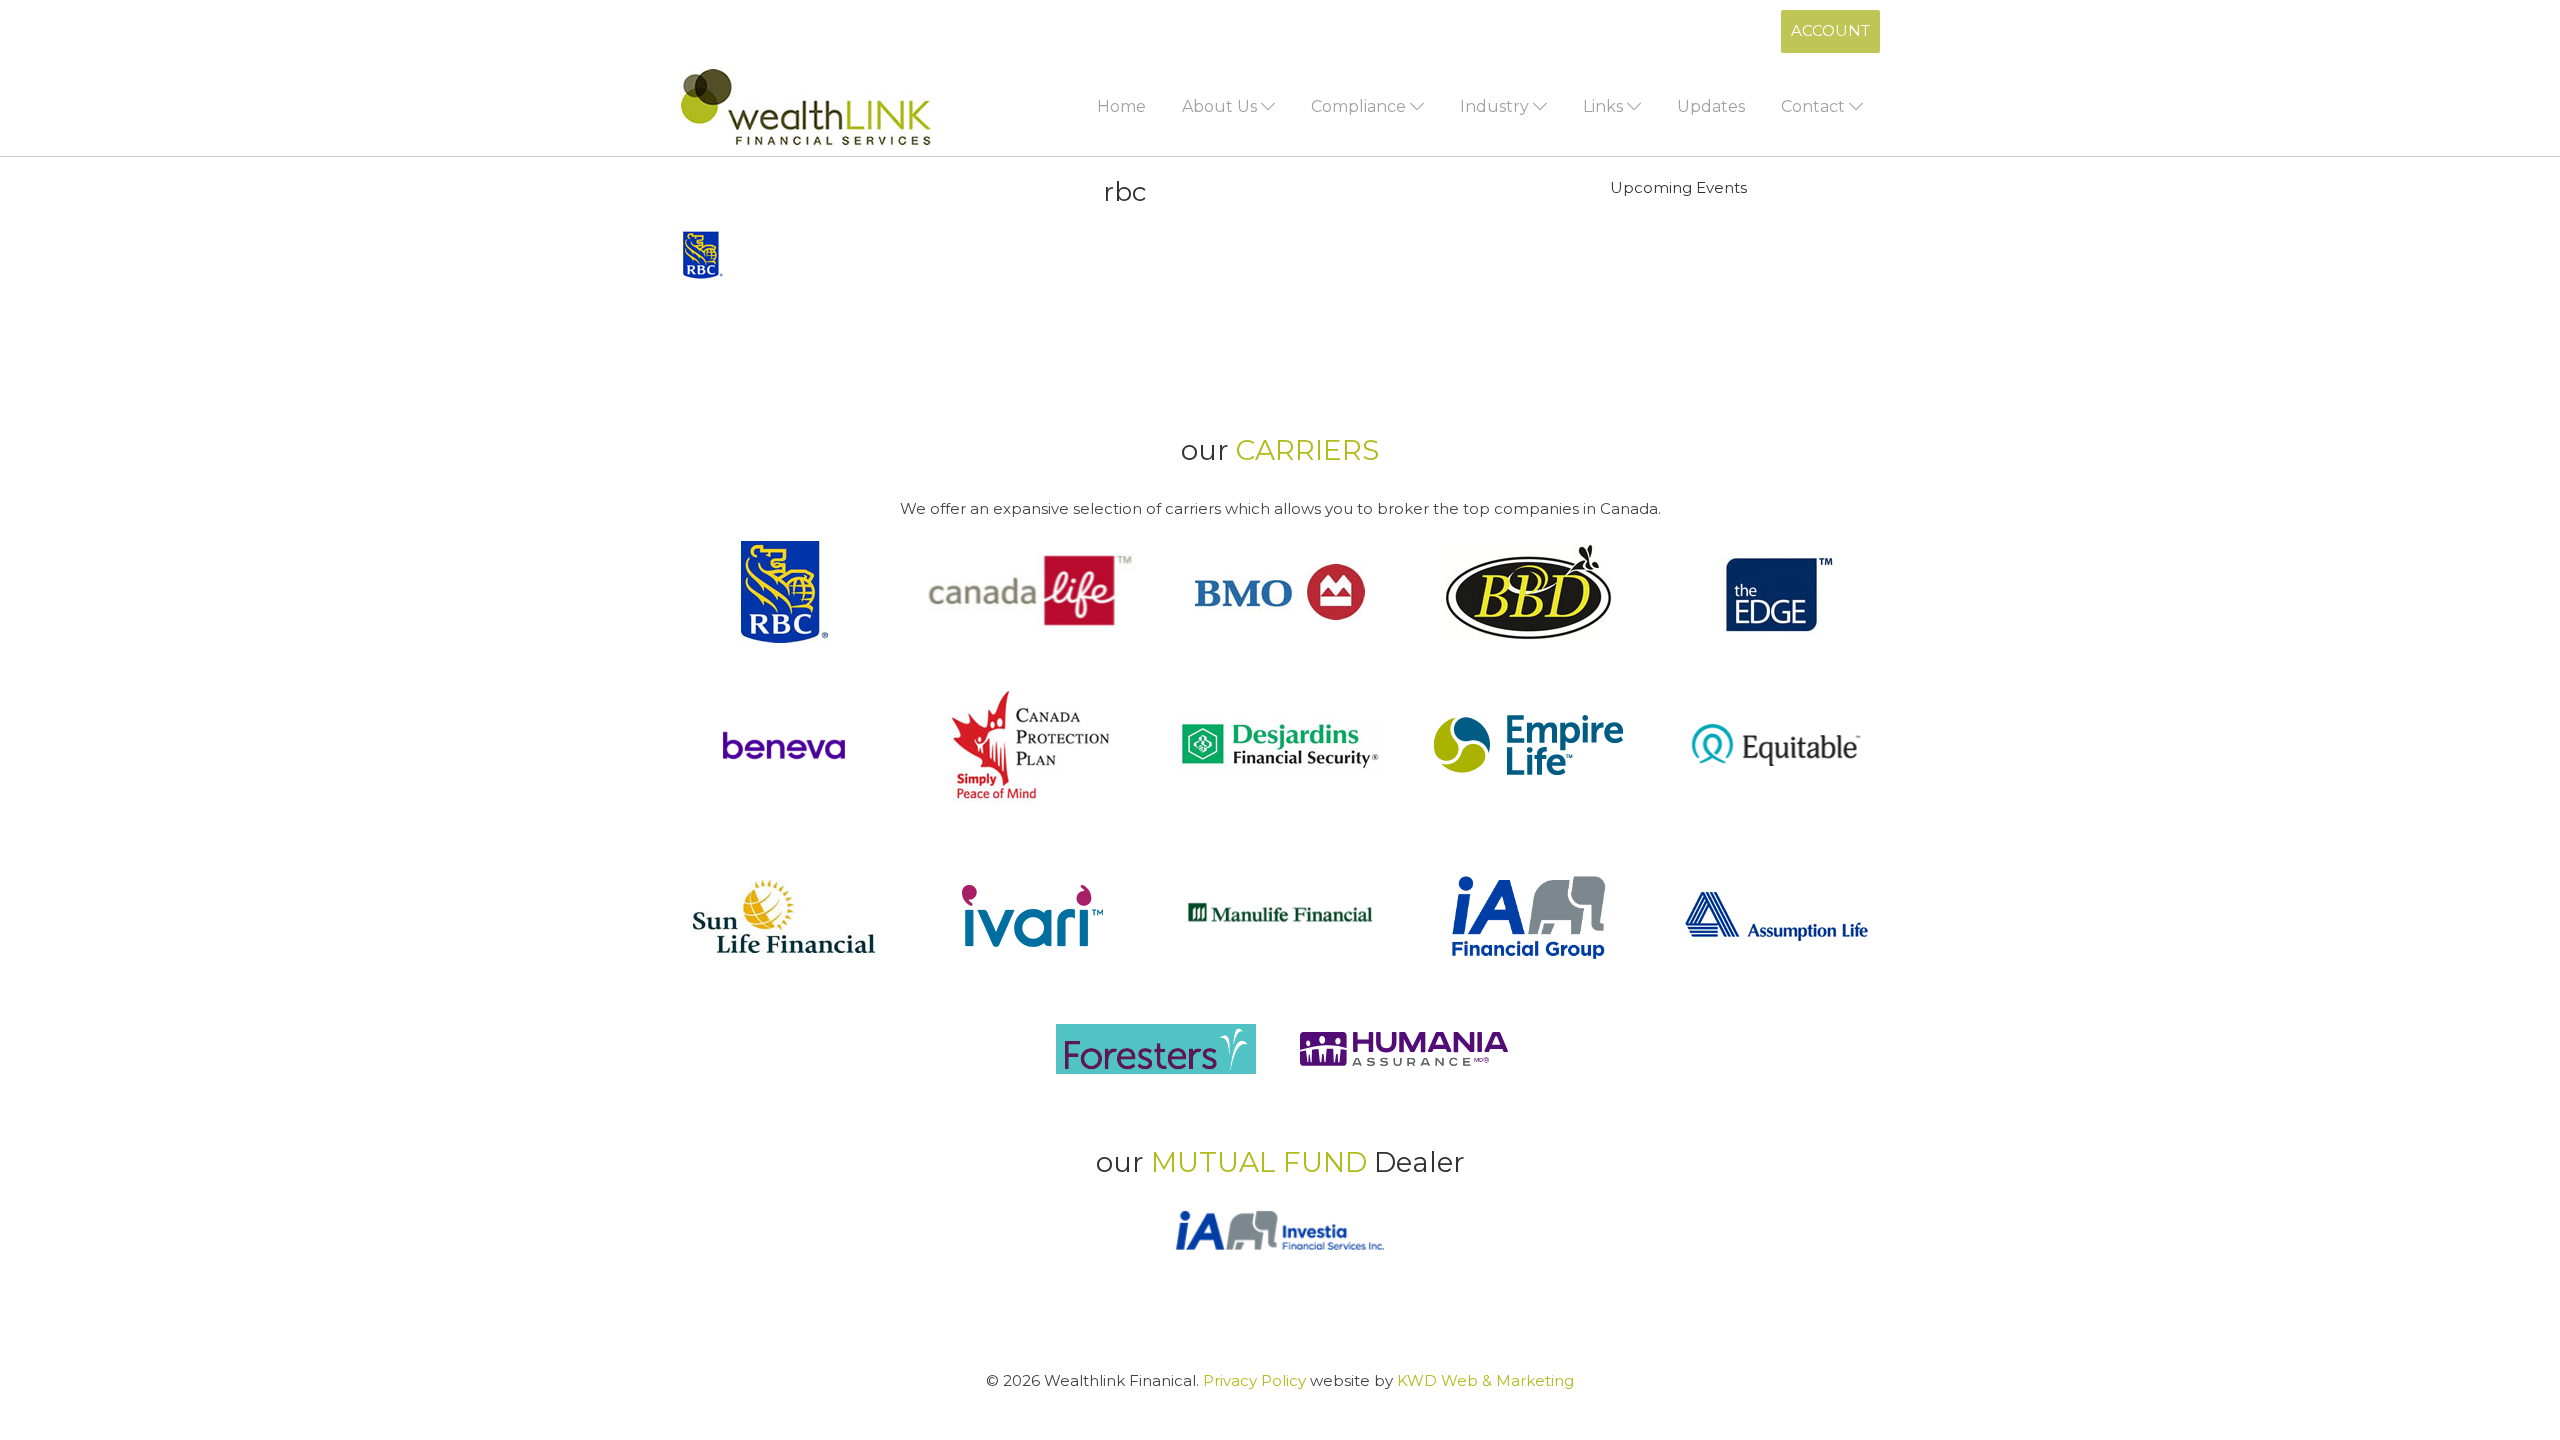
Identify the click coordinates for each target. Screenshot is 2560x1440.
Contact (1815, 106)
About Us (1221, 106)
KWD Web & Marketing (1485, 1380)
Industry (1496, 106)
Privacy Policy (1254, 1380)
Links (1605, 106)
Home (1121, 106)
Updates (1711, 106)
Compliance (1360, 106)
